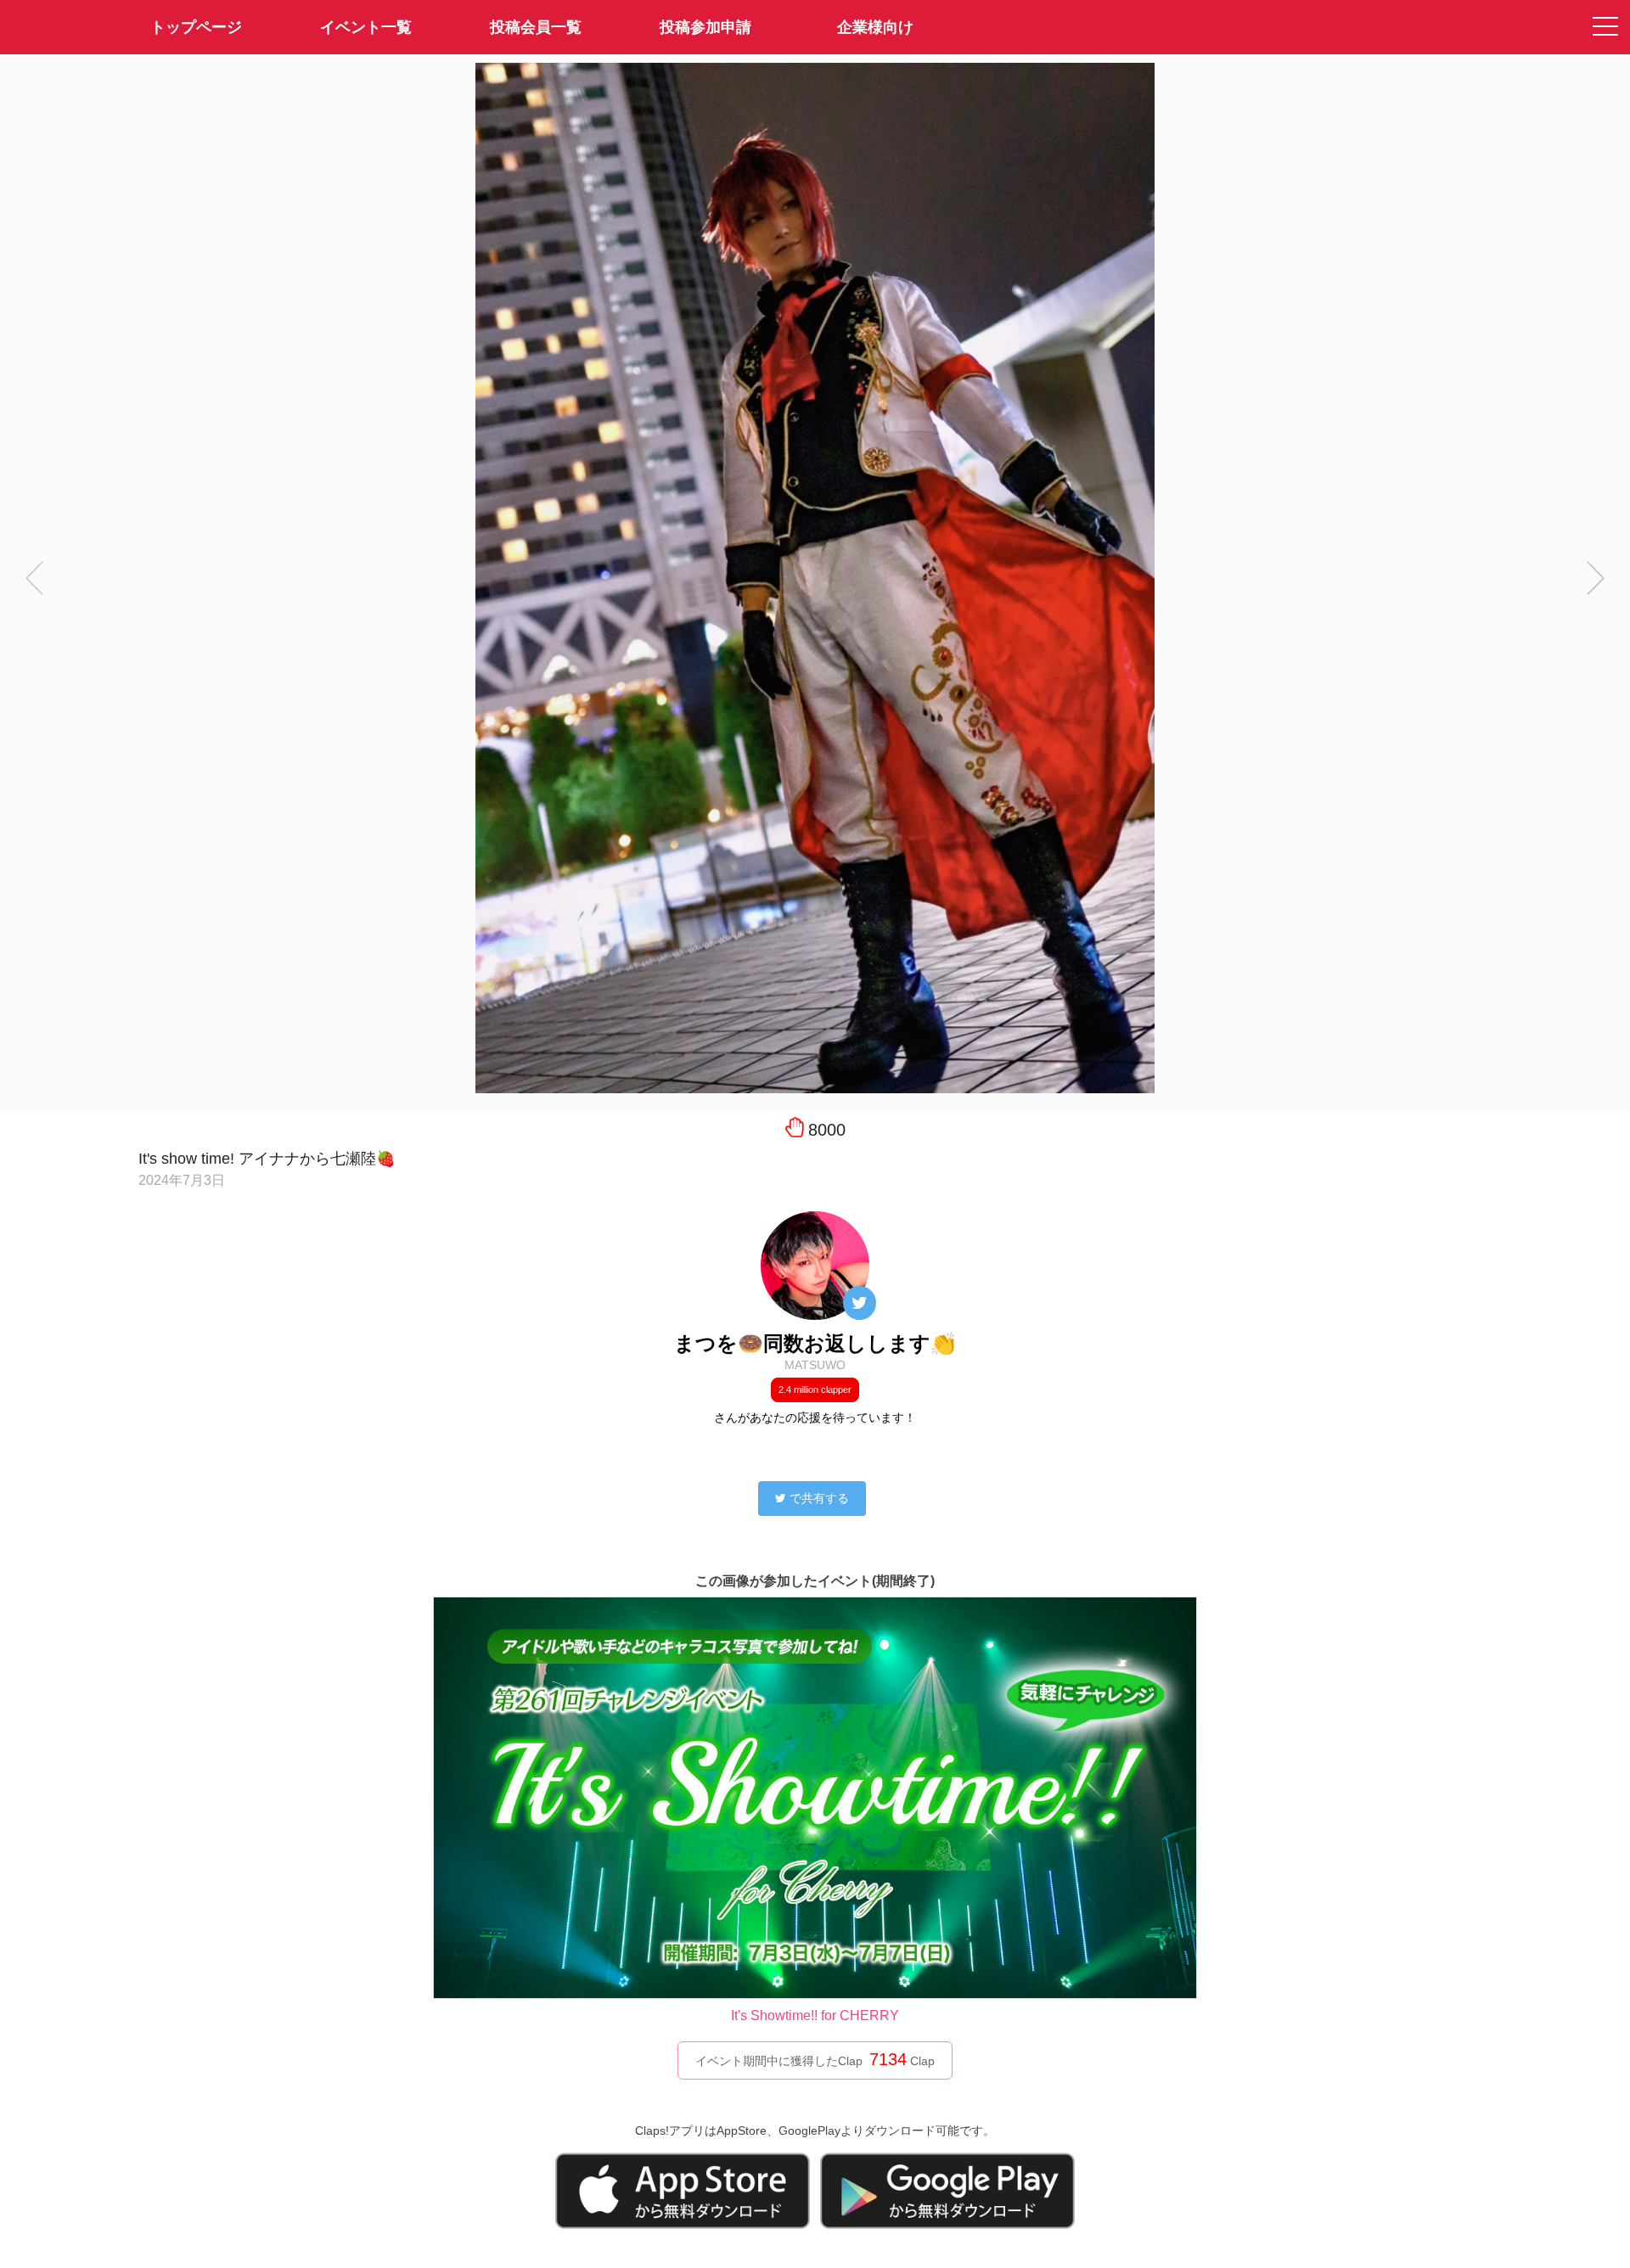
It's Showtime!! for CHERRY (815, 2015)
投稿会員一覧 (536, 27)
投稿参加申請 (705, 27)
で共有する (819, 1498)
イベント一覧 (366, 27)
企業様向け (875, 27)
